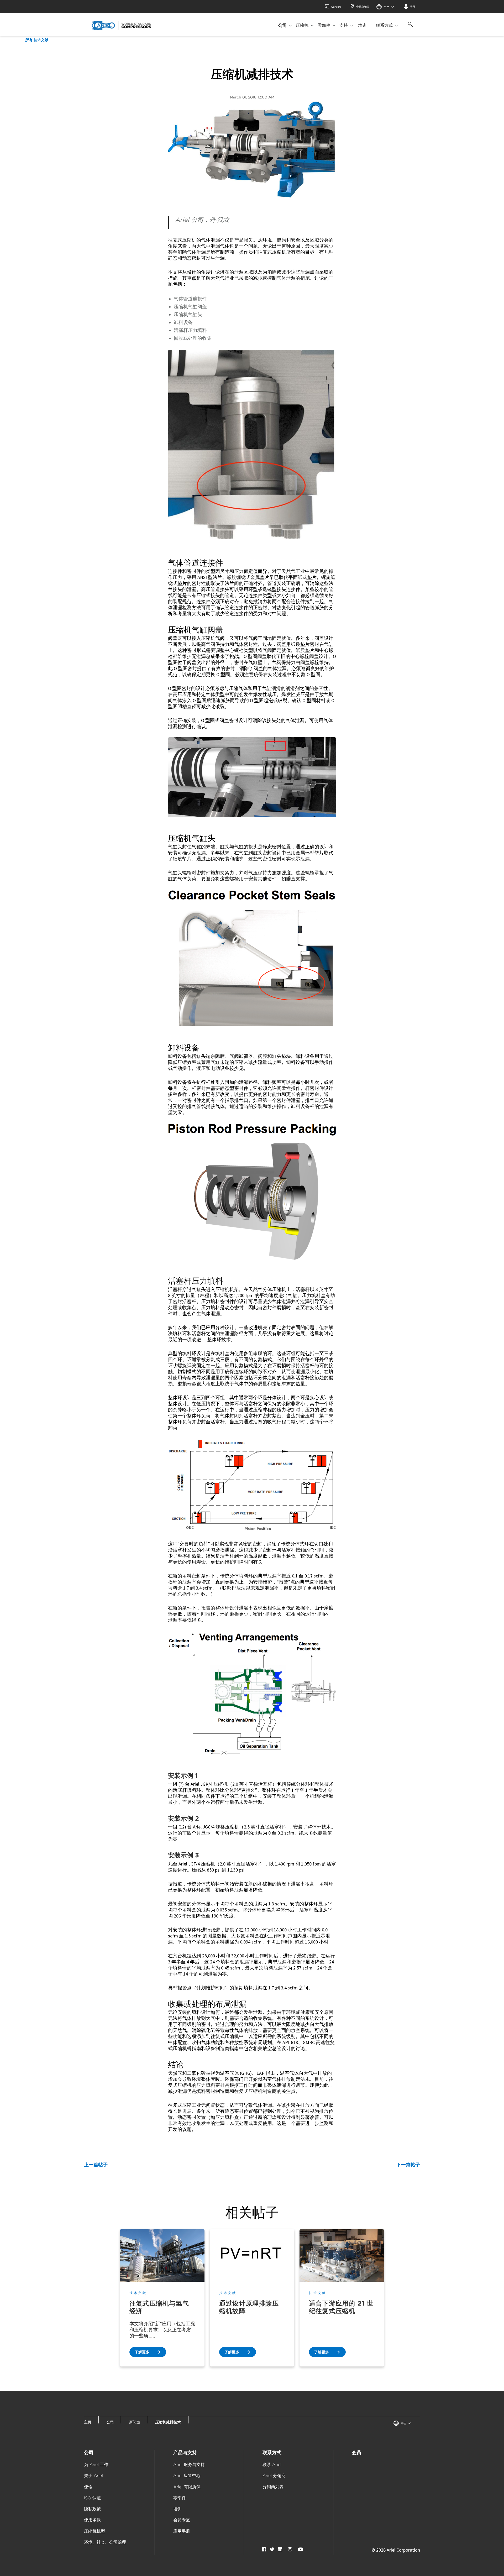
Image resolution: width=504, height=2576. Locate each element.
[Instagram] (290, 2549)
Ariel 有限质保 (187, 2487)
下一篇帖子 (408, 2165)
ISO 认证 (92, 2498)
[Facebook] (264, 2549)
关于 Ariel (93, 2476)
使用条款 (92, 2520)
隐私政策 (92, 2509)
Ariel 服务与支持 (189, 2465)
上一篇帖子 (96, 2165)
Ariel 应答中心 (187, 2476)
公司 (282, 25)
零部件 (324, 25)
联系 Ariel (272, 2465)
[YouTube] (301, 2549)
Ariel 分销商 (274, 2476)
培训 (363, 25)
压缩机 (302, 25)
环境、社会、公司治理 (105, 2542)
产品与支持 (185, 2452)
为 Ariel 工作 (96, 2465)
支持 (344, 25)
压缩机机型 (94, 2531)
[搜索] (409, 27)
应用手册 (182, 2531)
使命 (88, 2487)
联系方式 (384, 25)
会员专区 (182, 2520)
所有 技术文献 (37, 40)
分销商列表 (273, 2487)
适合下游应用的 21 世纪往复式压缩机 (341, 2307)
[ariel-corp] (122, 25)
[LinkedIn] (280, 2549)
